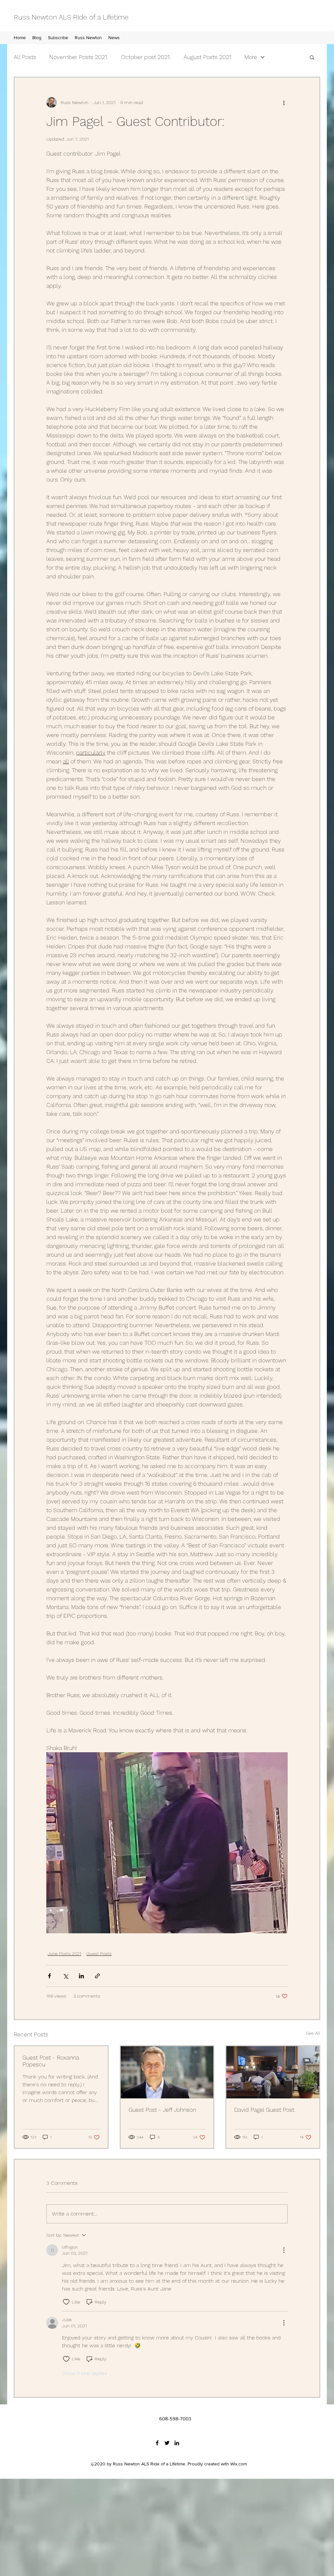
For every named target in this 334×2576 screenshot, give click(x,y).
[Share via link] (97, 1976)
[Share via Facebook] (49, 1976)
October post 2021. (146, 57)
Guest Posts (99, 1954)
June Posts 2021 (64, 1954)
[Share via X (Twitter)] (65, 1976)
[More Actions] (284, 2250)
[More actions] (284, 102)
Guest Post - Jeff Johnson (162, 2110)
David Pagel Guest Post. (265, 2110)
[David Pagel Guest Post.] (273, 2072)
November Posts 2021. (79, 57)
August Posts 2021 (207, 57)
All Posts (25, 57)
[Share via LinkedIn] (81, 1976)
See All (313, 2033)
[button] (312, 57)
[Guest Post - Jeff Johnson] (167, 2072)
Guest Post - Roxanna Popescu (51, 2061)
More (251, 57)
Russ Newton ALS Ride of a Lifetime (71, 17)
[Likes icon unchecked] (66, 2302)
